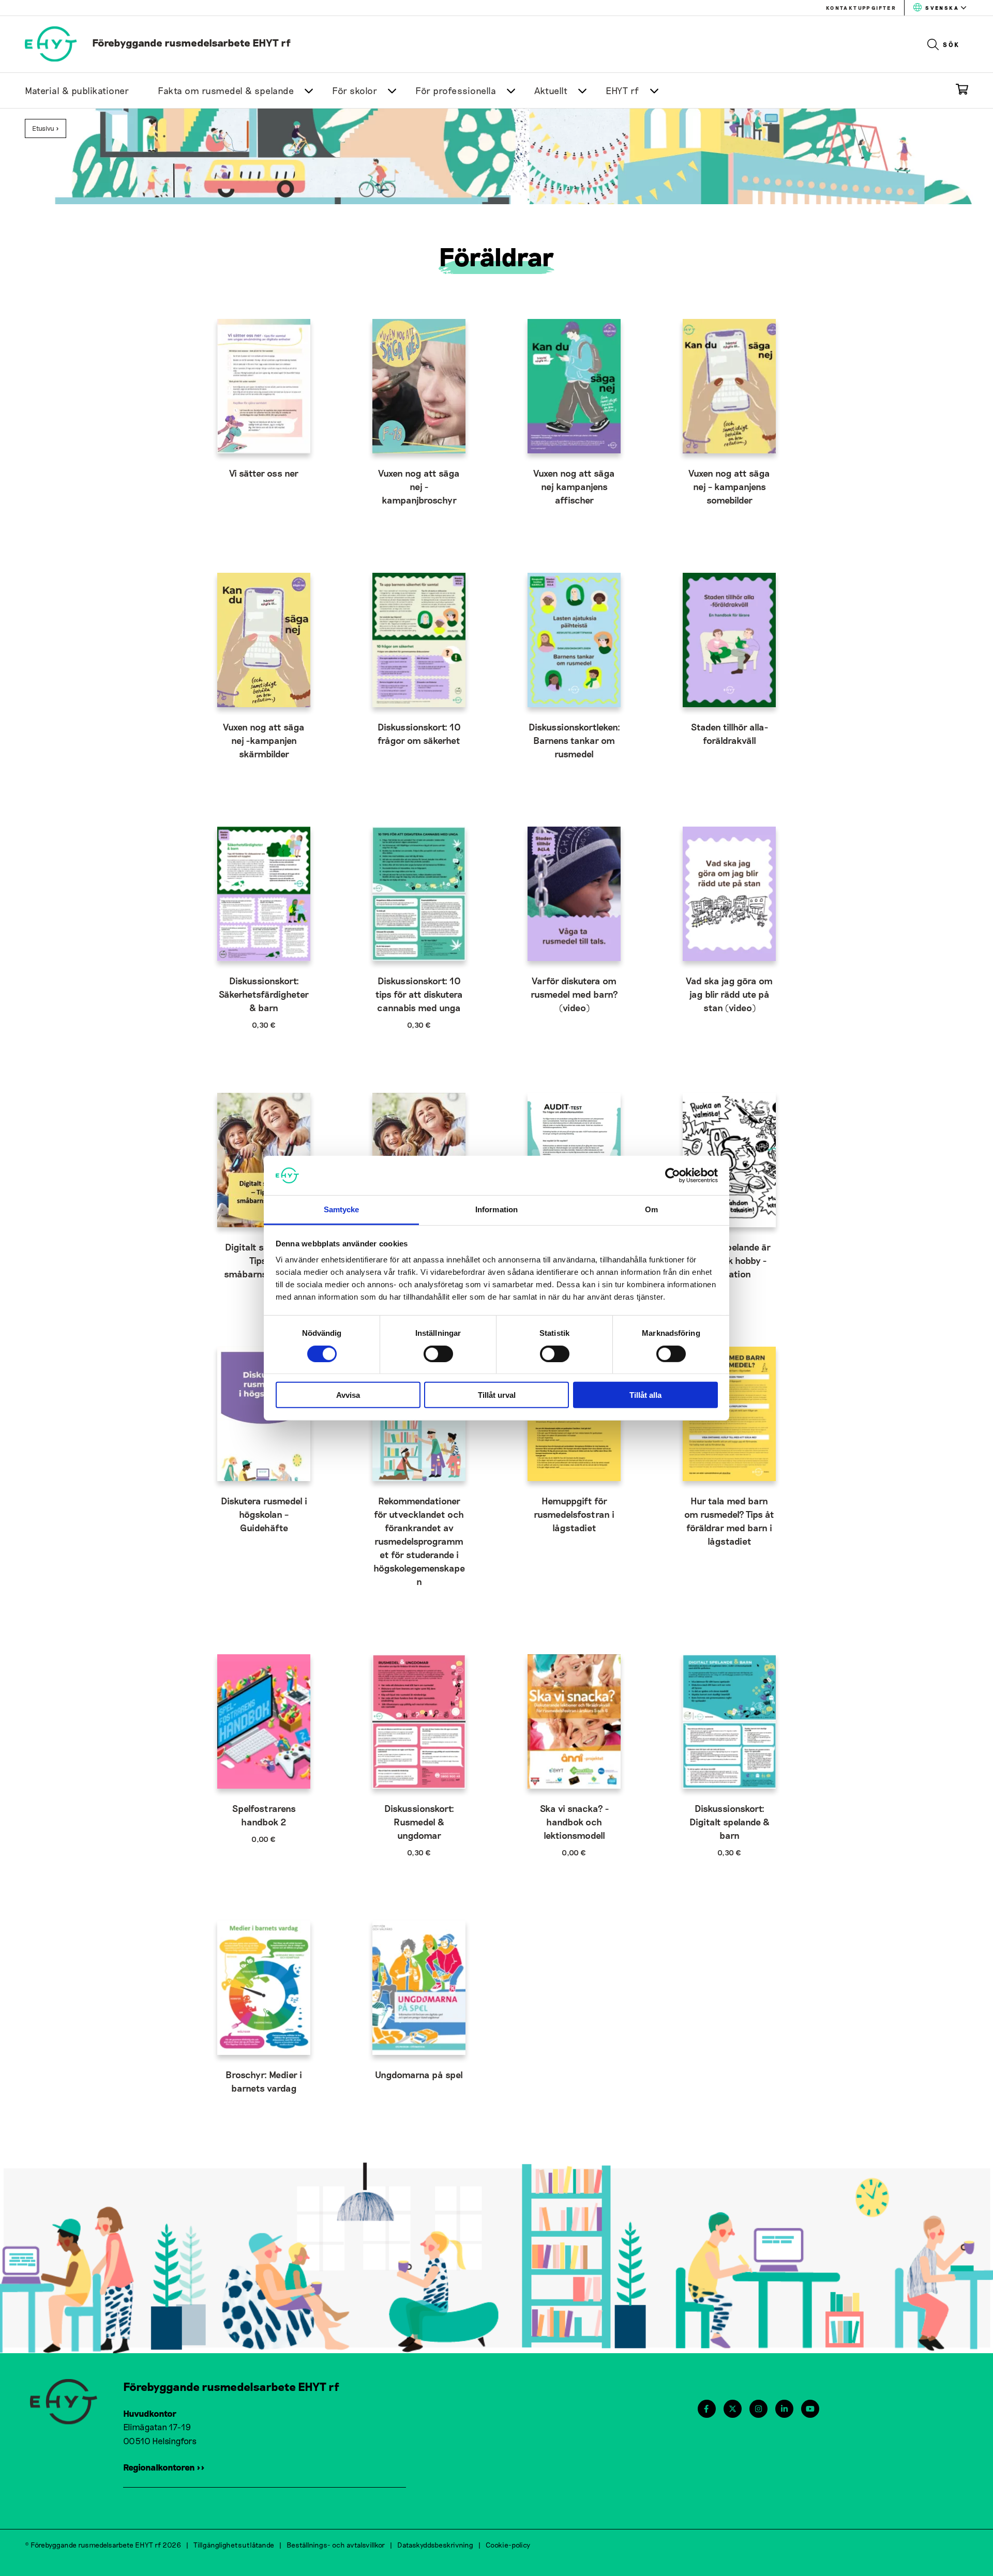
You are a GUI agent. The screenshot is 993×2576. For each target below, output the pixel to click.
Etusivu (43, 128)
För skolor (355, 90)
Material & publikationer (77, 90)
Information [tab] (496, 1209)
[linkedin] (784, 2409)
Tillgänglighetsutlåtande (234, 2545)
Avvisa (348, 1395)
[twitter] (733, 2409)
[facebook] (706, 2409)
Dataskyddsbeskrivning (435, 2545)
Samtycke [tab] (342, 1209)
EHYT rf (622, 90)
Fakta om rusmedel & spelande (226, 90)
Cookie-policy (508, 2545)
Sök (951, 44)
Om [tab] (651, 1209)
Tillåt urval (497, 1395)
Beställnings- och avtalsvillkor (336, 2545)
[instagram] (758, 2409)
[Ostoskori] (962, 91)
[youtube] (810, 2409)
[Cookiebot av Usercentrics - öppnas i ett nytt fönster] (673, 1176)
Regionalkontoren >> (164, 2467)
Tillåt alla (645, 1395)
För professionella (456, 90)
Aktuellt (551, 90)
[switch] (438, 1353)
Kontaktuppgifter (861, 8)
